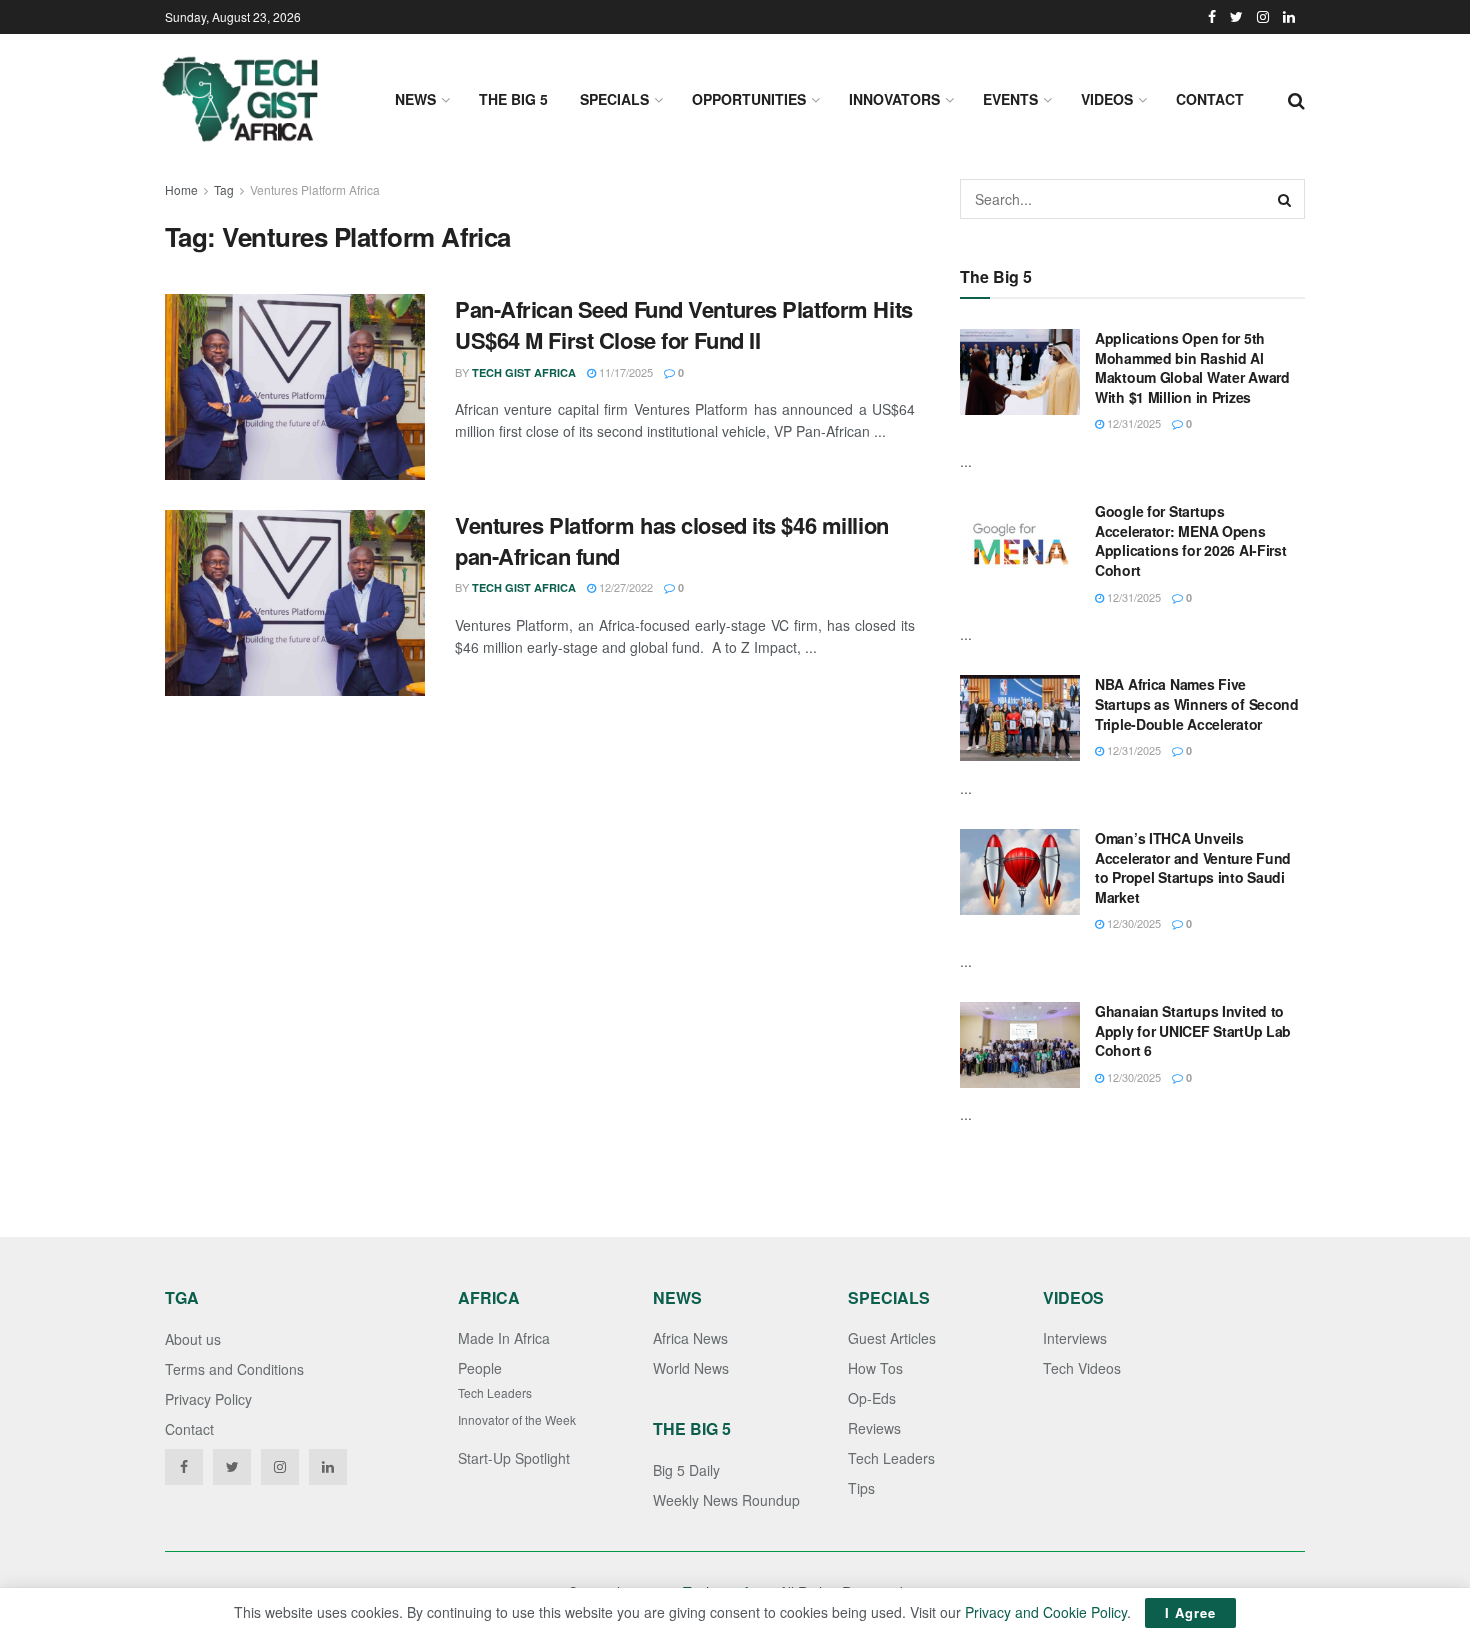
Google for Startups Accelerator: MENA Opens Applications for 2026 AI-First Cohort (1191, 540)
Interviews (1075, 1338)
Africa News (690, 1338)
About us (193, 1339)
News (415, 99)
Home (181, 189)
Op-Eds (872, 1398)
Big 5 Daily (686, 1470)
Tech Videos (1082, 1368)
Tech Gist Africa (524, 372)
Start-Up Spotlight (514, 1458)
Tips (861, 1488)
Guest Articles (892, 1338)
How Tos (875, 1368)
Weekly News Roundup (726, 1500)
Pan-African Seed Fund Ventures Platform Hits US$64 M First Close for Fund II (684, 324)
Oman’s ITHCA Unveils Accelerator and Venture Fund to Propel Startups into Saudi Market (1193, 867)
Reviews (874, 1428)
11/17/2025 (624, 372)
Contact (1210, 99)
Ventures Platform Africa (315, 189)
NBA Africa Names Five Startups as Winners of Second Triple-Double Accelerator (1197, 703)
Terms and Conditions (234, 1369)
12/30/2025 (1132, 923)
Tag (224, 189)
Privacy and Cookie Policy (1046, 1612)
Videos (1107, 99)
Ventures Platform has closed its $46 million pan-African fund (672, 540)
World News (691, 1368)
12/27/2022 (624, 587)
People (480, 1368)
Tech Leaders (495, 1392)
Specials (614, 99)
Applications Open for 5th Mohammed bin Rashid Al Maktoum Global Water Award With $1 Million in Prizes (1192, 367)
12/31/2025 (1132, 423)
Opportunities (749, 99)
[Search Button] (1285, 199)
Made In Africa (504, 1338)
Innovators (894, 99)
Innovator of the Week (517, 1419)
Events (1010, 99)
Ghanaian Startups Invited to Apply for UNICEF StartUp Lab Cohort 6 (1193, 1030)
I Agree (1190, 1612)
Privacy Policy (208, 1399)
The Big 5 (513, 99)
